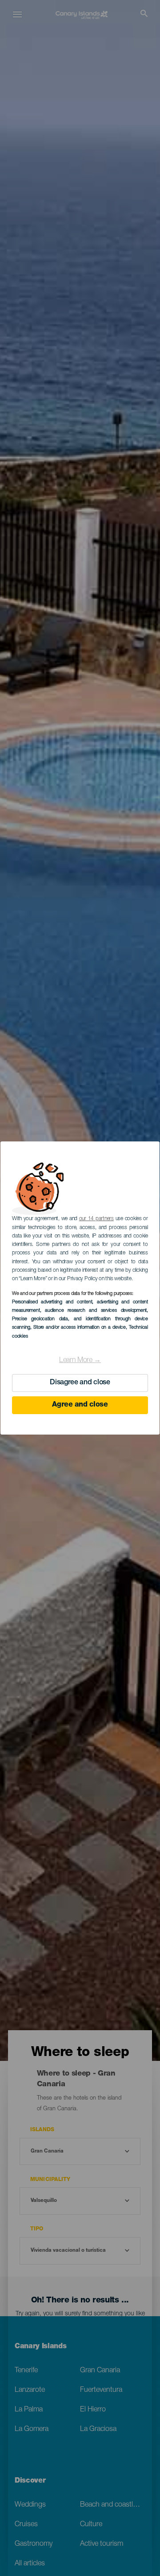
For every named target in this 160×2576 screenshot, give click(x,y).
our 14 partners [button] (96, 1219)
